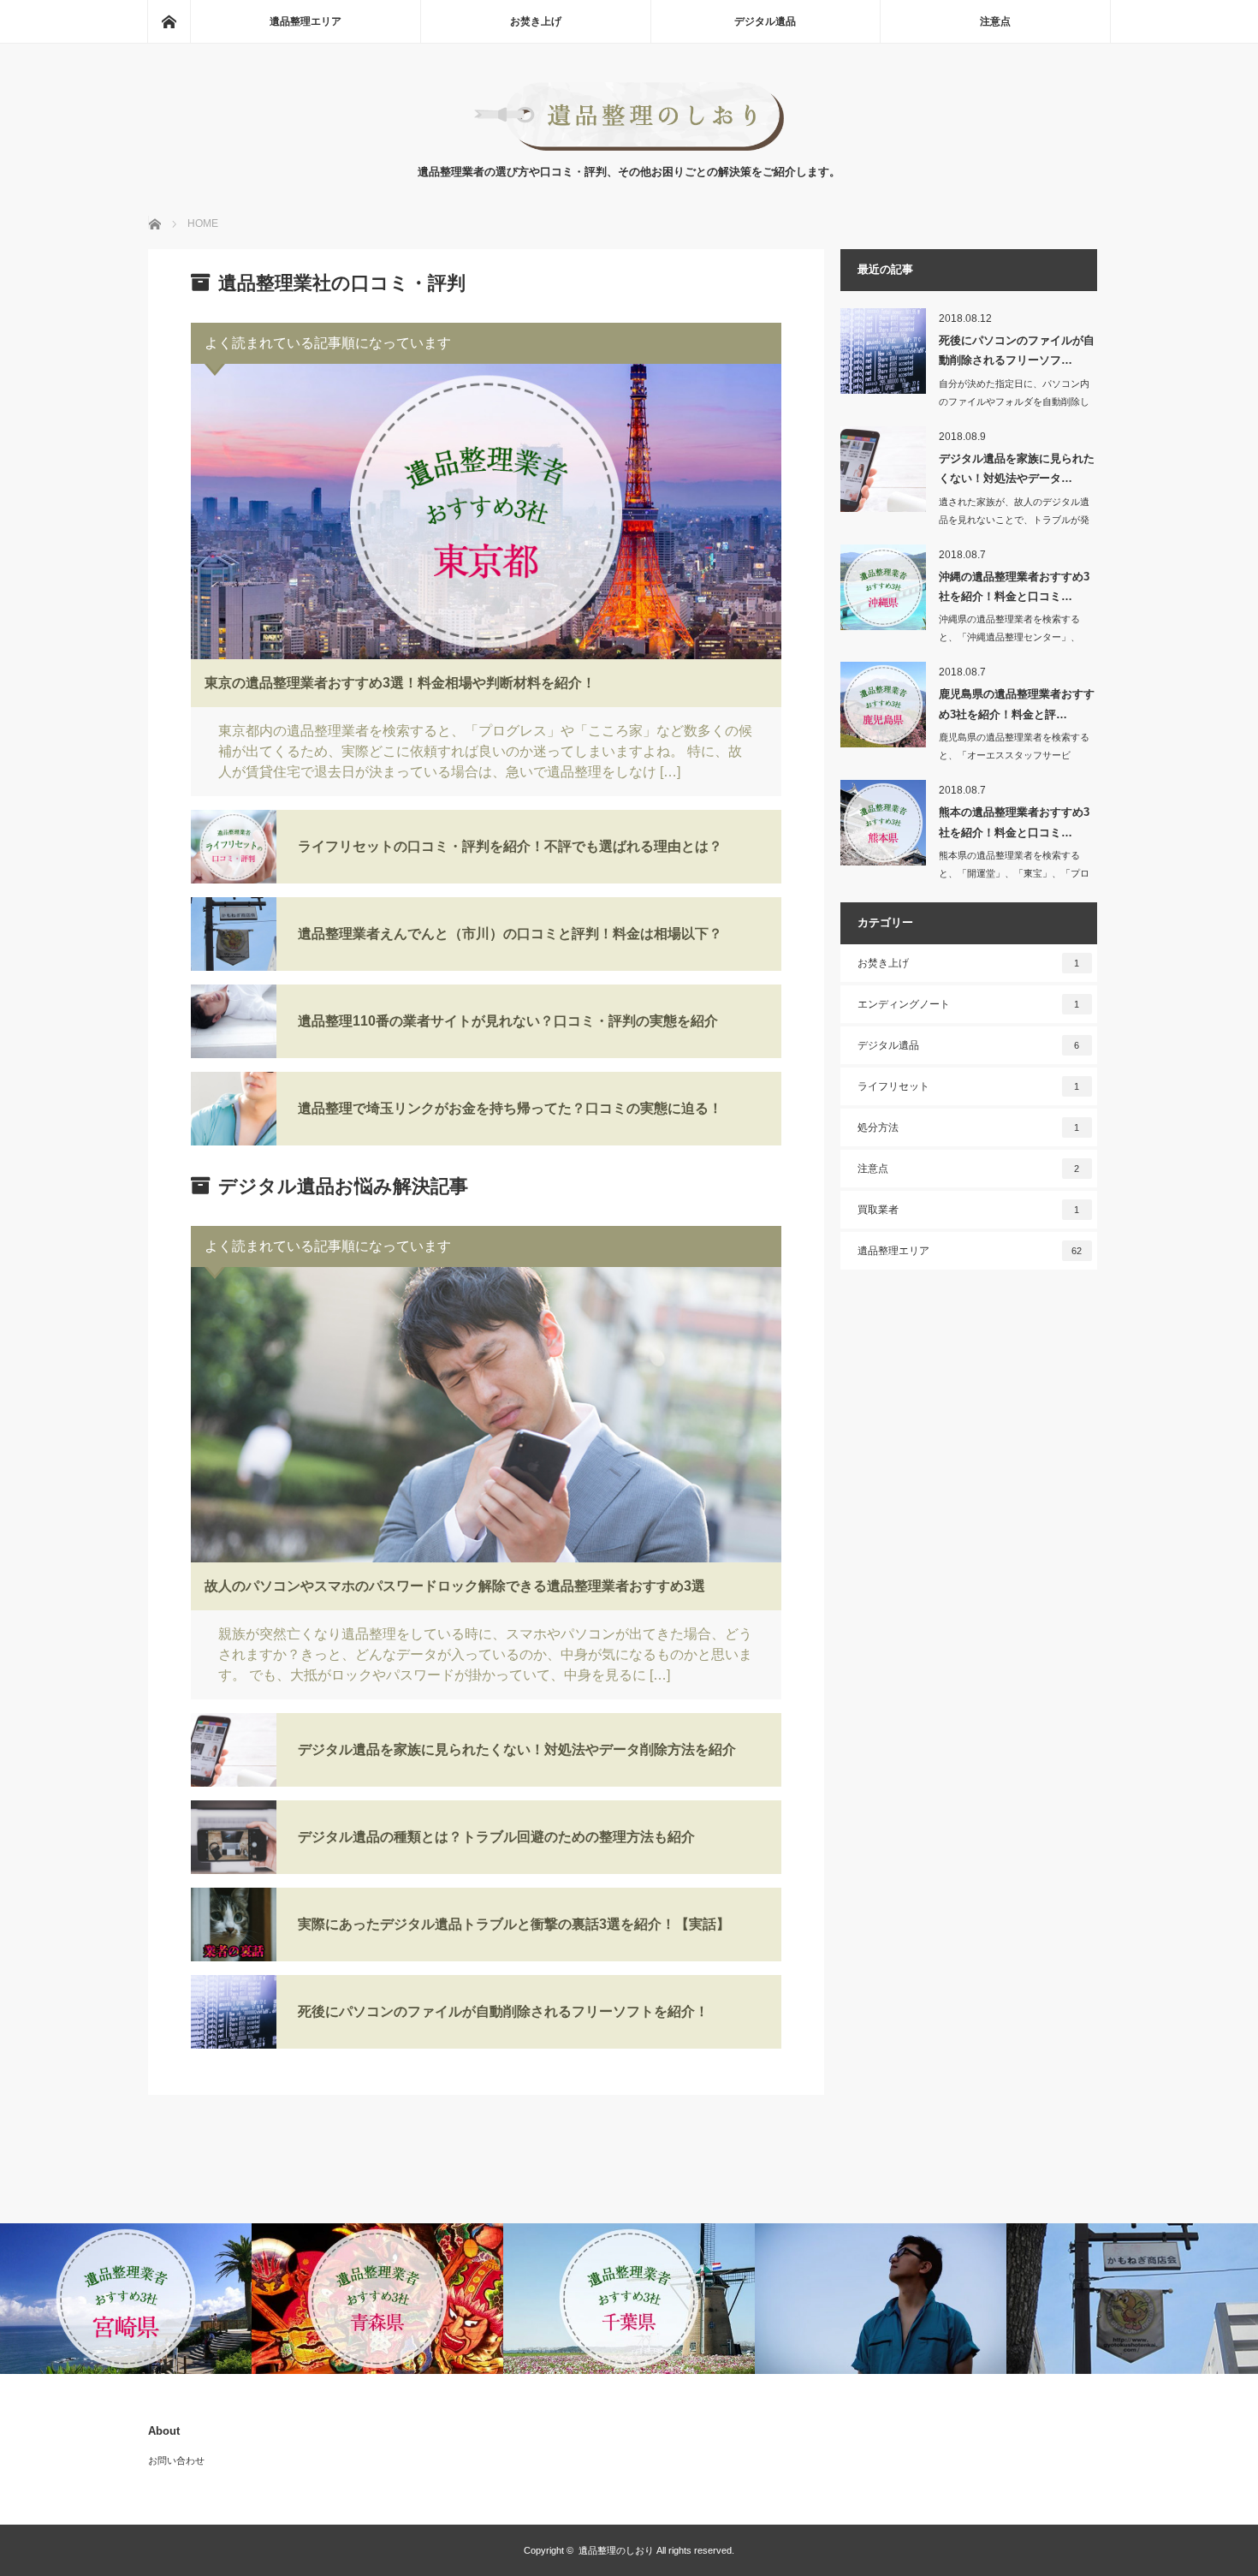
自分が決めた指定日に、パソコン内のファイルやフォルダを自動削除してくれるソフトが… (1014, 402)
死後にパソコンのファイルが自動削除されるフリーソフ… (1017, 350)
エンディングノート (969, 1004)
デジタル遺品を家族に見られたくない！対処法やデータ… (1017, 468)
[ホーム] (169, 21)
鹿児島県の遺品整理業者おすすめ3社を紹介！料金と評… (1017, 704)
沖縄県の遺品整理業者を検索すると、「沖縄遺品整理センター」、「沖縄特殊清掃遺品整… (1009, 637)
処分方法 (969, 1127)
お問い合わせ (176, 2460)
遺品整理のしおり (616, 2550)
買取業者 (969, 1210)
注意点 (995, 21)
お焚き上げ (536, 21)
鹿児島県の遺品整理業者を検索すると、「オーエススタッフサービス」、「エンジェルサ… (1014, 755)
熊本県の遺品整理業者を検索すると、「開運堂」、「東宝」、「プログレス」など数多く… (1014, 873)
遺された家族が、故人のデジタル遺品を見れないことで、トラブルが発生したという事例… (1014, 520)
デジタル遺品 (765, 21)
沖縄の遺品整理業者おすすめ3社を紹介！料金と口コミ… (1014, 586)
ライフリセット (969, 1086)
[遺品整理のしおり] (629, 146)
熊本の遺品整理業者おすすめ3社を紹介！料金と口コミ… (1014, 822)
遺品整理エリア (306, 21)
